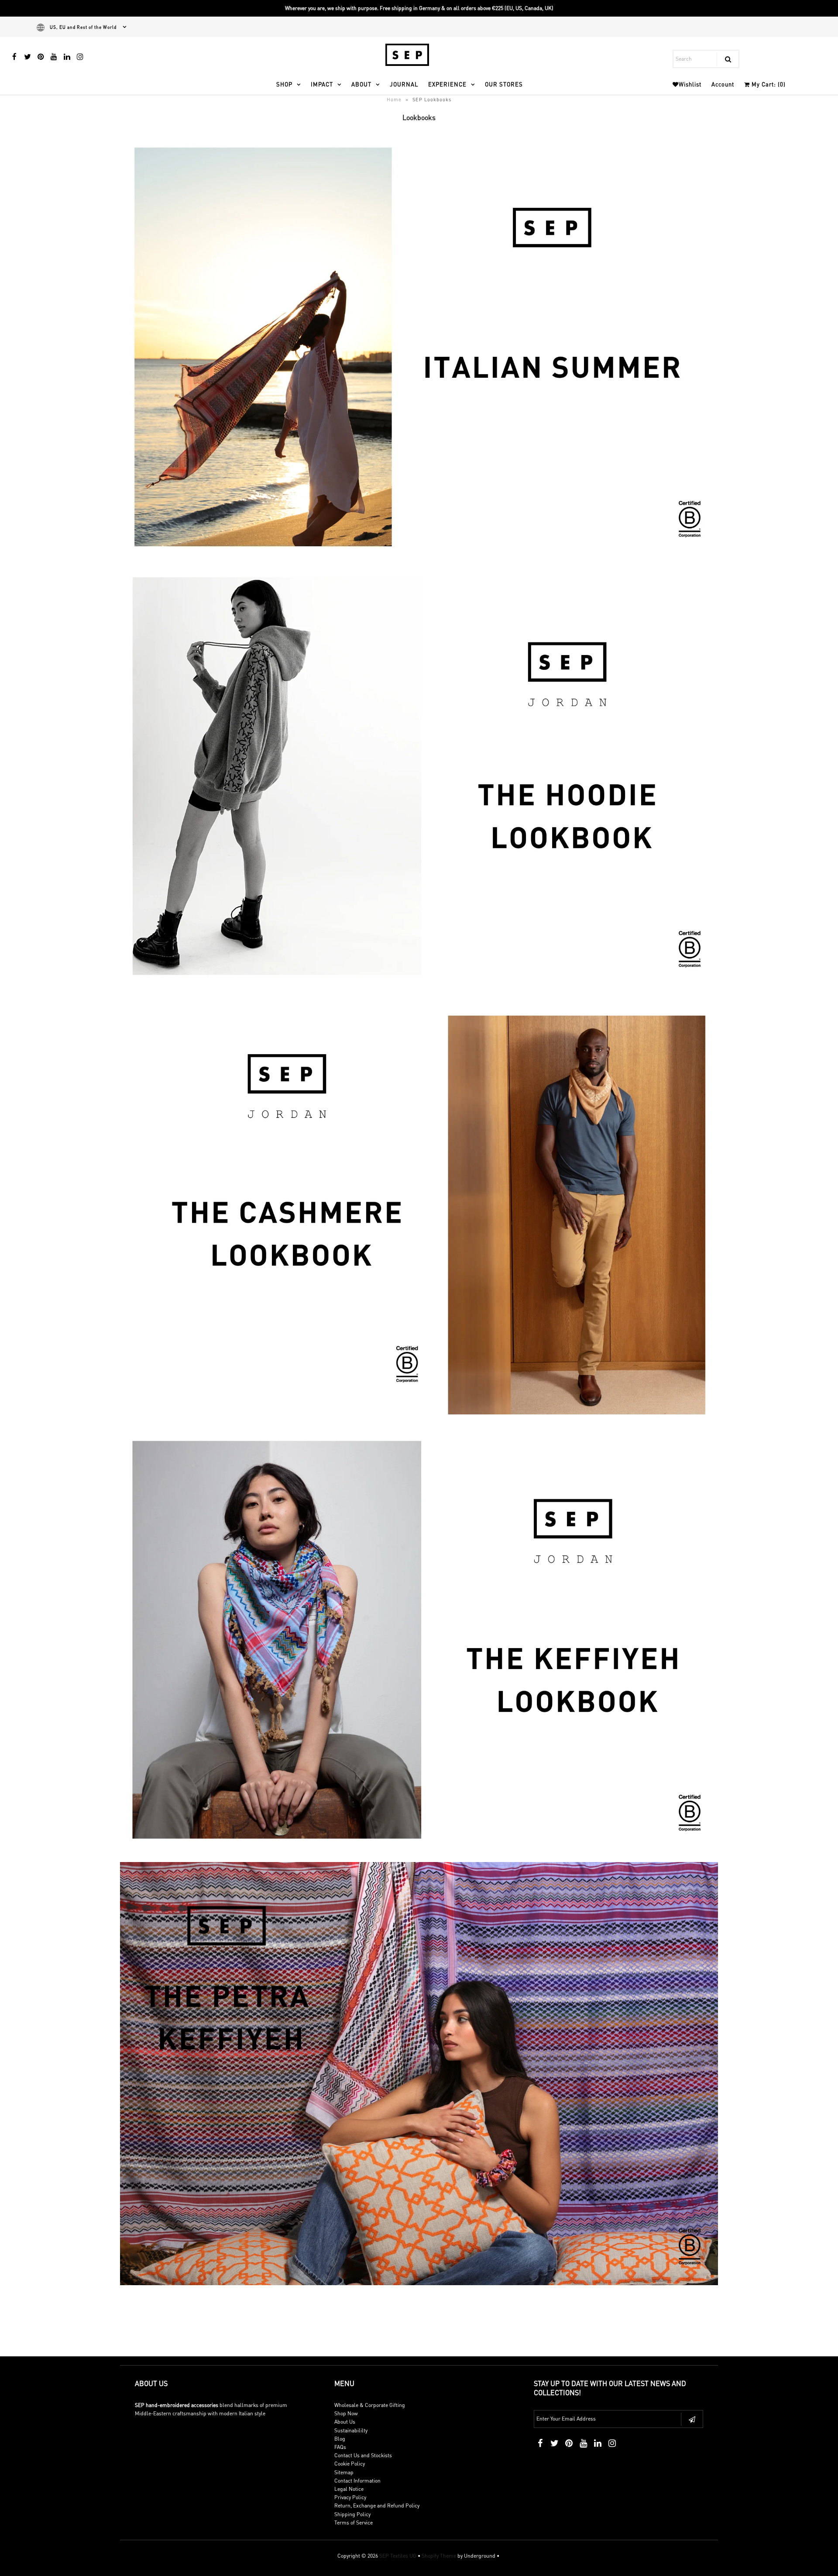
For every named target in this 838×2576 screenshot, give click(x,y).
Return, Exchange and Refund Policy (377, 2505)
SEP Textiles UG (398, 2556)
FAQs (340, 2447)
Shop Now (346, 2413)
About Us (345, 2422)
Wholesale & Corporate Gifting (370, 2405)
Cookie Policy (350, 2464)
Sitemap (344, 2472)
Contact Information (357, 2481)
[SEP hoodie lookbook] (419, 986)
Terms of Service (354, 2523)
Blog (340, 2439)
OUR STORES (504, 84)
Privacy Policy (350, 2497)
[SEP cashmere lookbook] (419, 1424)
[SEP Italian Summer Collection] (419, 556)
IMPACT (322, 84)
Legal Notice (349, 2489)
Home (394, 100)
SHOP (284, 84)
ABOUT (361, 84)
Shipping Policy (352, 2514)
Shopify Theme (439, 2556)
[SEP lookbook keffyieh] (419, 2283)
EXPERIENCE (447, 84)
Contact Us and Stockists (363, 2455)
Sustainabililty (351, 2430)
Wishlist (690, 84)
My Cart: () (768, 84)
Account (723, 84)
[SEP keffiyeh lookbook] (419, 1850)
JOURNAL (404, 84)
